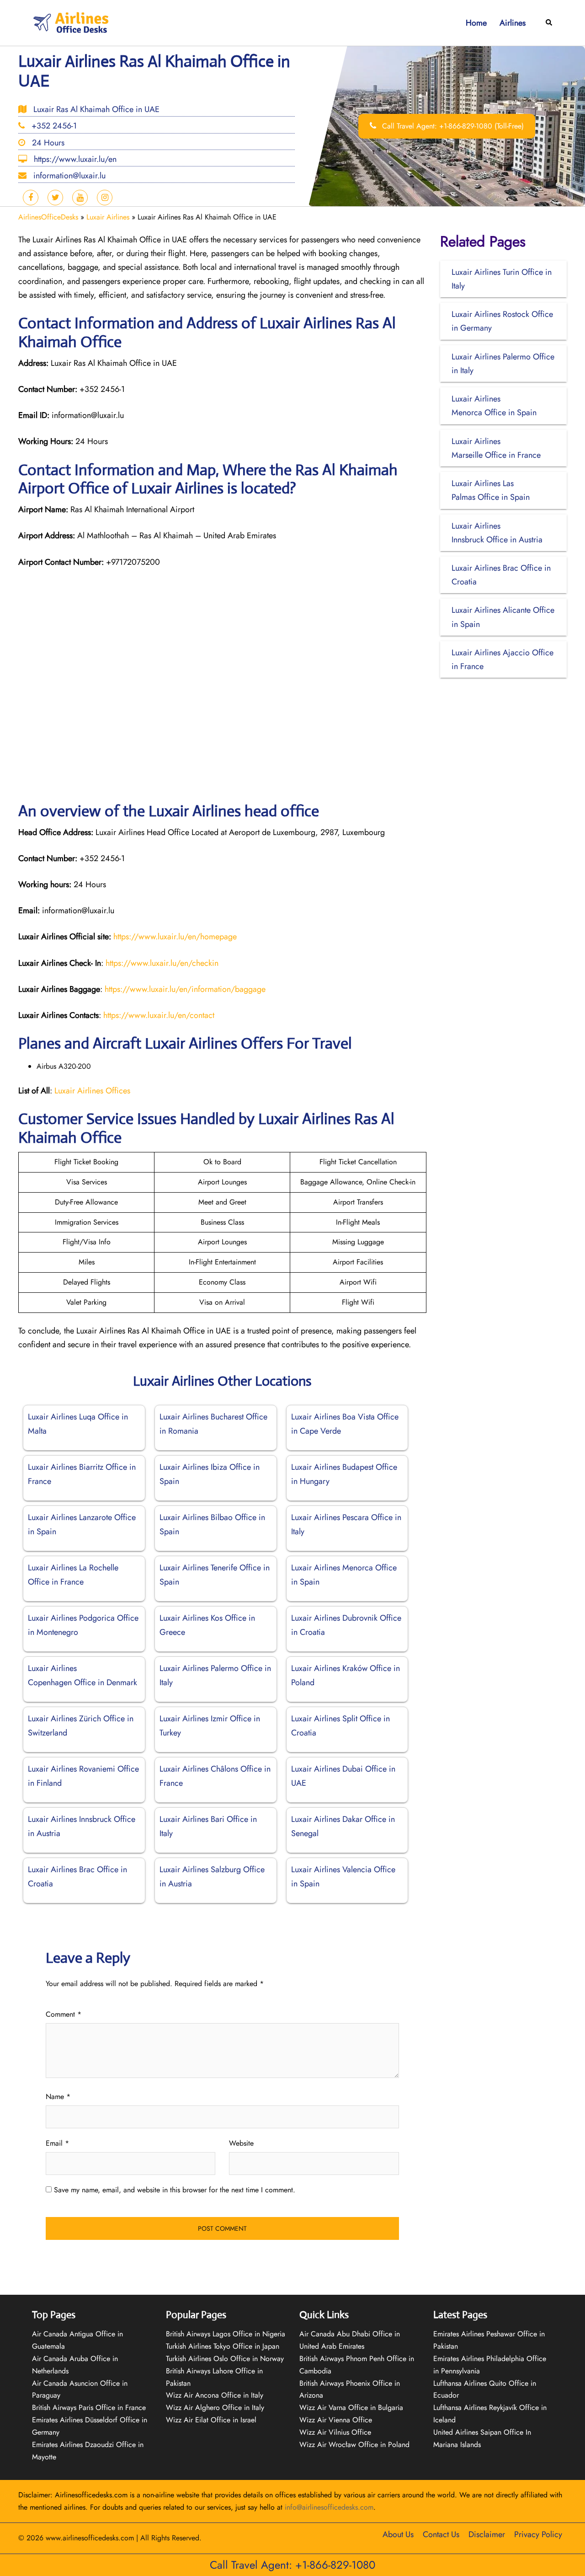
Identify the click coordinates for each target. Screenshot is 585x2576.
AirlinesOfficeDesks (48, 217)
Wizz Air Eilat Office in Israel (211, 2420)
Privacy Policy (538, 2534)
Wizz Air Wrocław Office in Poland (354, 2445)
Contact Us (441, 2534)
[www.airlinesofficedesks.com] (72, 22)
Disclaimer (487, 2534)
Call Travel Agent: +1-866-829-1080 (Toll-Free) (452, 126)
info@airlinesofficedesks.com (329, 2507)
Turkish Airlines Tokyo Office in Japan (223, 2346)
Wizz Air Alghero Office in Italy (215, 2407)
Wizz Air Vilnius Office (335, 2432)
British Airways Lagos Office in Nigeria (226, 2334)
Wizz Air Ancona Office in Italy (215, 2395)
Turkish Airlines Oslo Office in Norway (225, 2359)
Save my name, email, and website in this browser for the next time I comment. (175, 2190)
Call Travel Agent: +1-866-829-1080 (292, 2565)
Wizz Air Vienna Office (336, 2420)
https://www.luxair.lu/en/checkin (162, 963)
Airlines (513, 23)
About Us (398, 2534)
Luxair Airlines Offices (92, 1091)
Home (476, 23)
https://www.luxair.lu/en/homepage (175, 937)
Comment (64, 2014)
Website (241, 2143)
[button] (549, 23)
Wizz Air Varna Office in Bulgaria (351, 2407)
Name (58, 2097)
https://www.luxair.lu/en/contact (159, 1015)
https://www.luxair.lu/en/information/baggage (185, 989)
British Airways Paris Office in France (89, 2407)
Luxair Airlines (108, 217)
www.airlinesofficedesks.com (90, 2538)
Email (57, 2143)
